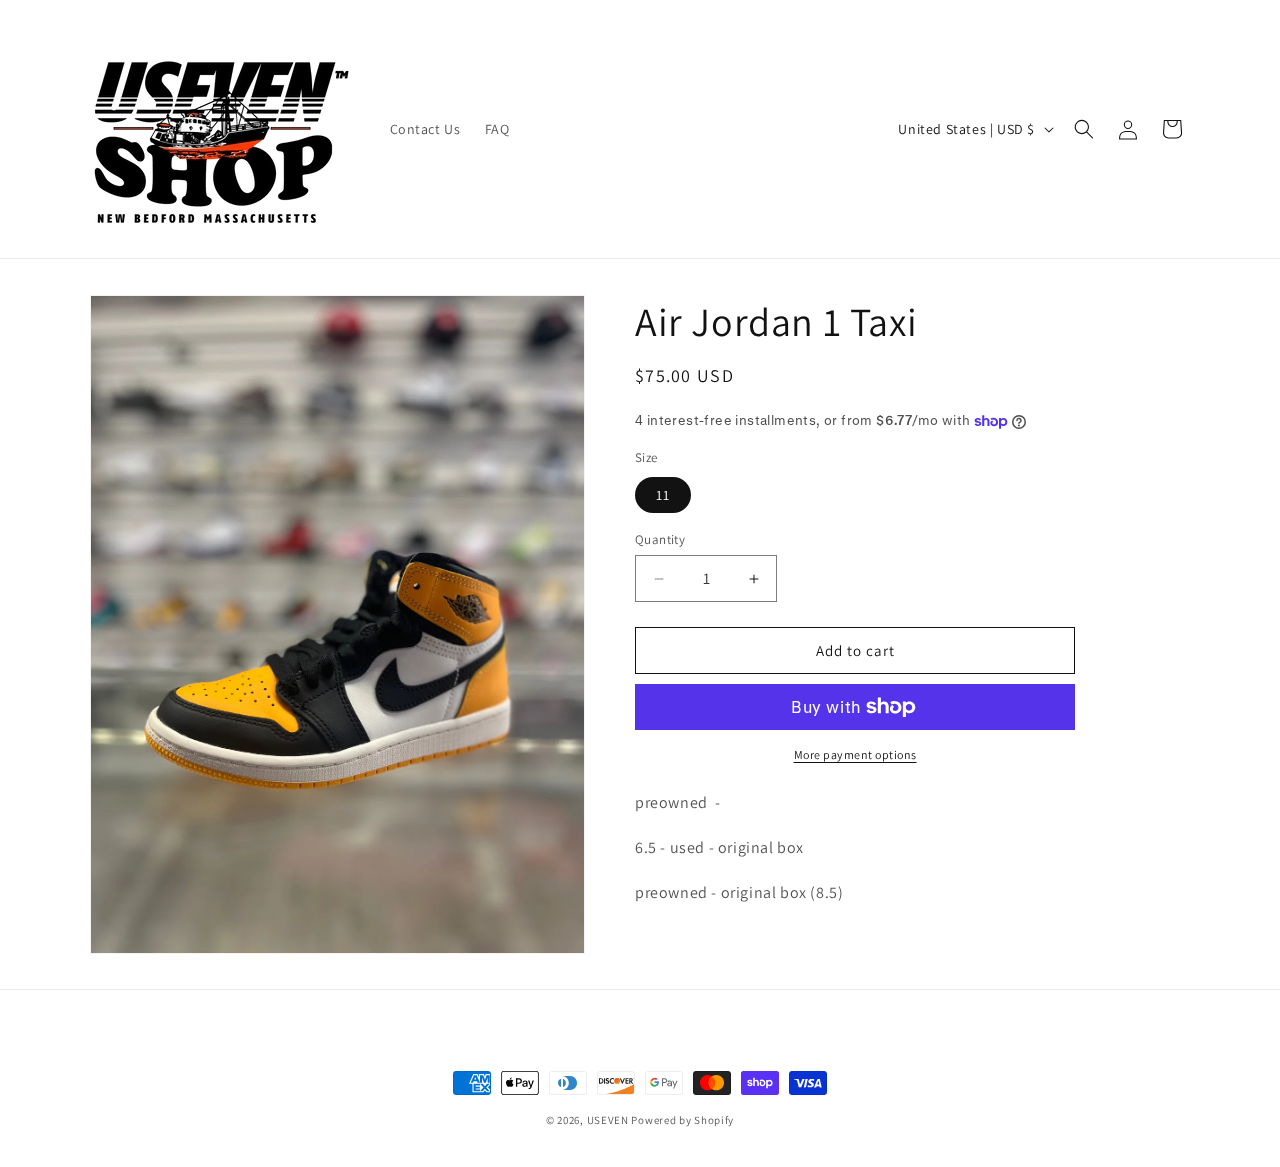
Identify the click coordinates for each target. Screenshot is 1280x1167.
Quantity (660, 539)
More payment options (855, 754)
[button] (1084, 129)
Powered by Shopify (682, 1120)
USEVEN (608, 1120)
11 (663, 495)
